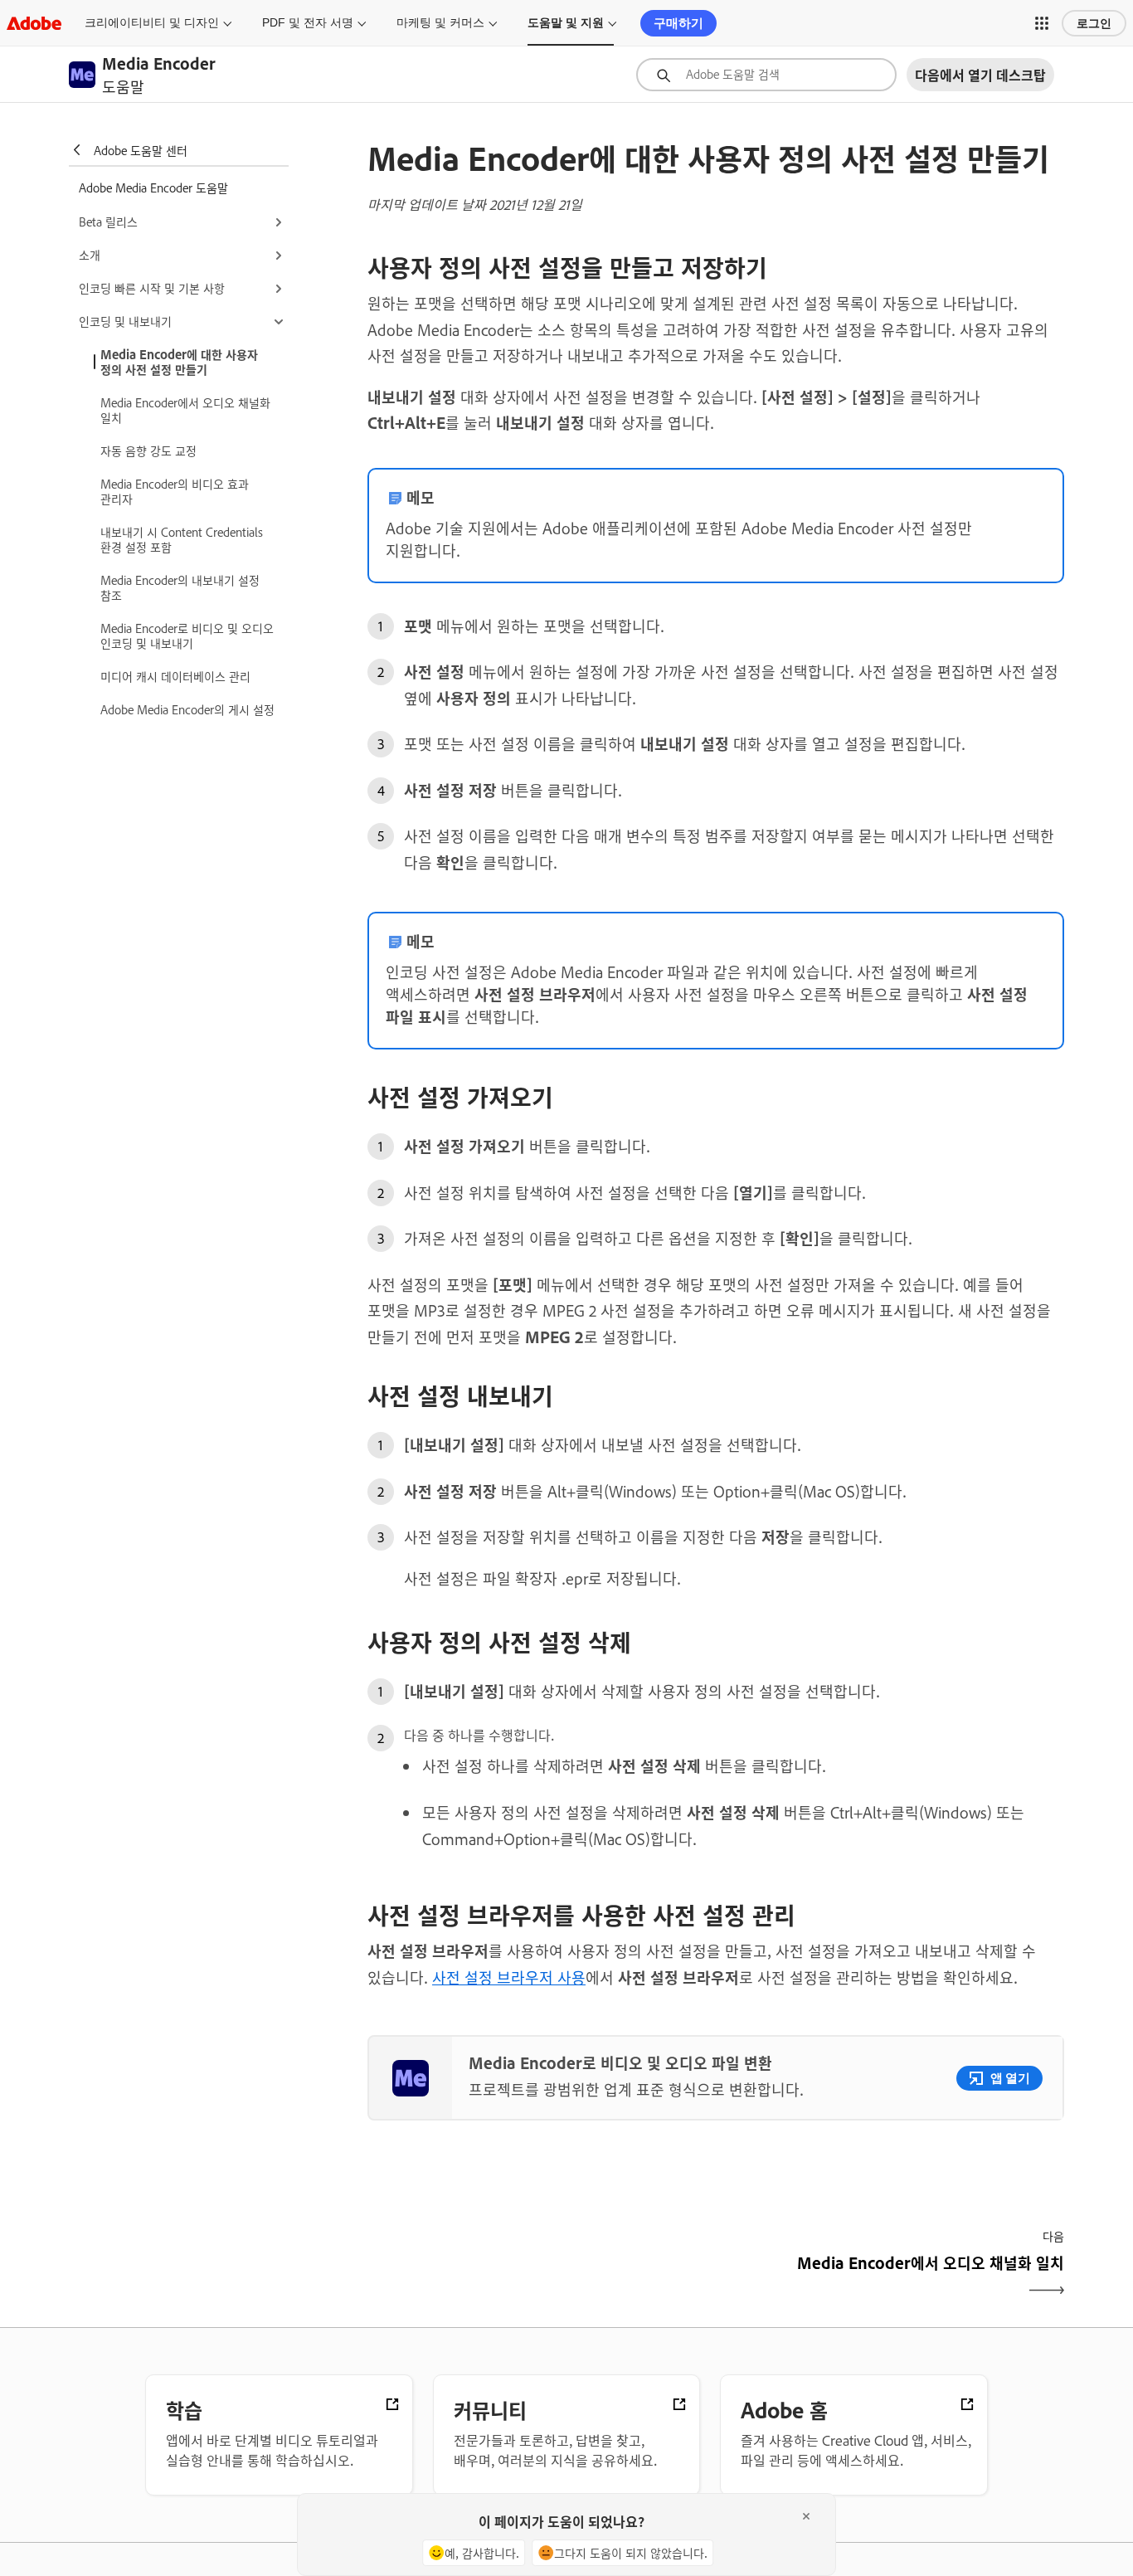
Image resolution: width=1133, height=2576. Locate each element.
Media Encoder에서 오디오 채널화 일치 (185, 409)
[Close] (806, 2516)
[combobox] (766, 75)
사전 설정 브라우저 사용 (509, 1977)
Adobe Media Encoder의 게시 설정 (187, 709)
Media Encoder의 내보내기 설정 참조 (180, 587)
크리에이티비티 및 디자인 (152, 22)
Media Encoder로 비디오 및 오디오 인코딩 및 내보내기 (187, 635)
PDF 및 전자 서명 (308, 22)
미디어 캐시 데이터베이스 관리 (175, 676)
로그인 (1094, 23)
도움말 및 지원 (566, 22)
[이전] (540, 2277)
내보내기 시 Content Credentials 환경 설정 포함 (182, 539)
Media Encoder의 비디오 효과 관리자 (175, 491)
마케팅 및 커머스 (440, 22)
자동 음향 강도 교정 (148, 450)
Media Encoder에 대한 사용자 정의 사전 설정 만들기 (179, 361)
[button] (1042, 23)
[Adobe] (34, 23)
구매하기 (678, 23)
